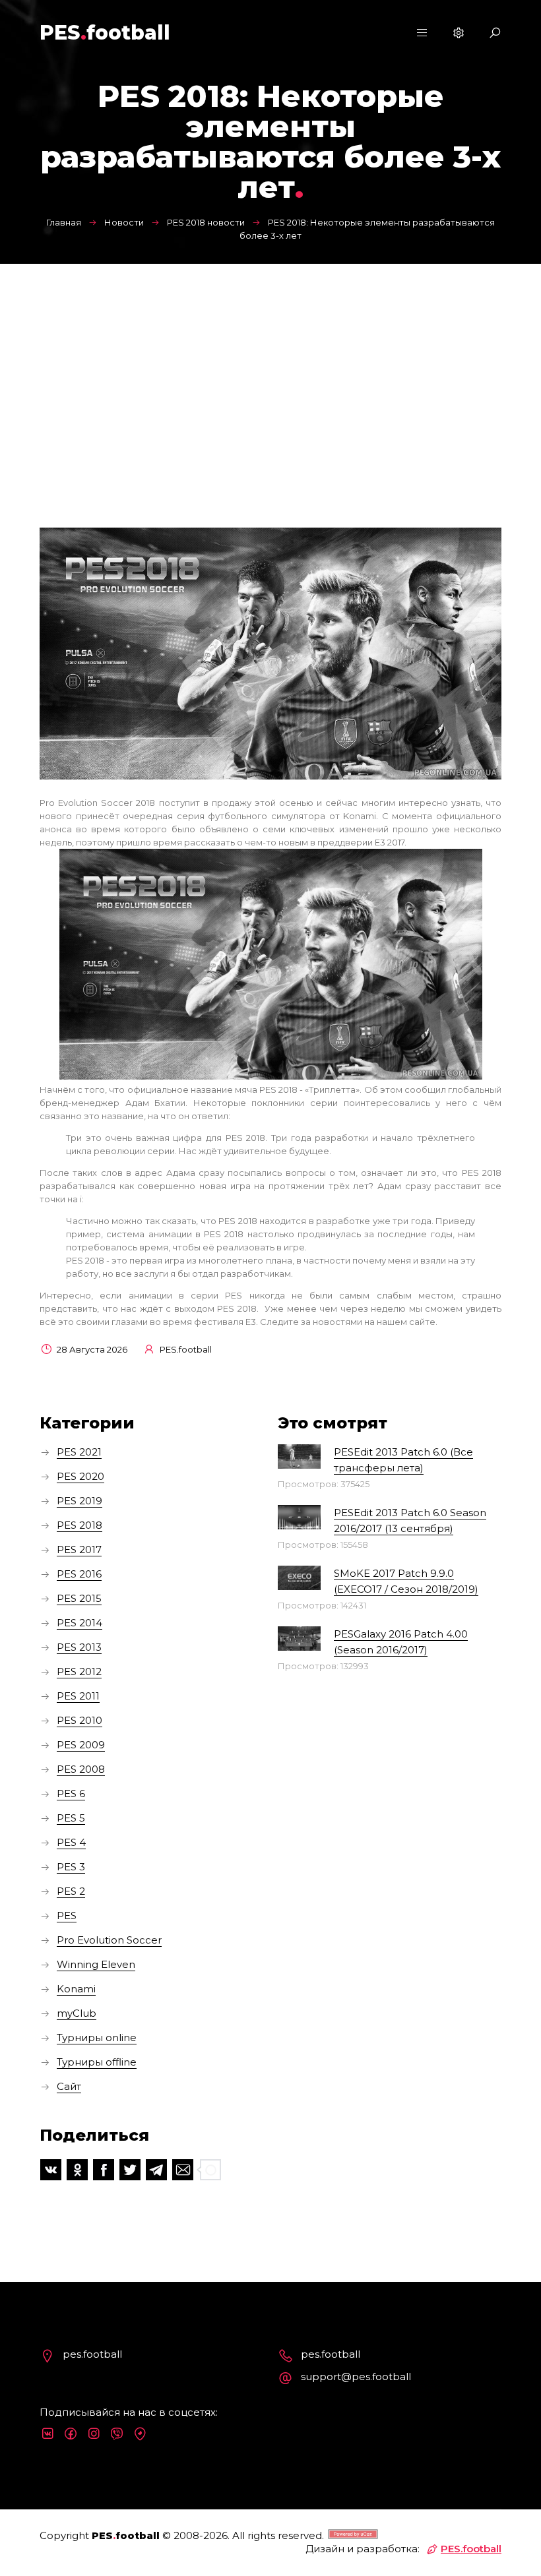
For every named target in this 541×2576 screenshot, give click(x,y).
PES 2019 (80, 1501)
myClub (77, 2013)
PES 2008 (81, 1769)
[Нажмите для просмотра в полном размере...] (271, 1076)
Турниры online (97, 2038)
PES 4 (71, 1842)
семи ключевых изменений (325, 829)
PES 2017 (79, 1549)
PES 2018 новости (206, 222)
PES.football (471, 2549)
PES (67, 1916)
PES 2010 (80, 1720)
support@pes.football (356, 2377)
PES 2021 (79, 1452)
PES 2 (71, 1891)
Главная (64, 222)
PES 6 (71, 1794)
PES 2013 (79, 1647)
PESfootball (105, 33)
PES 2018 (80, 1525)
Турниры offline (97, 2062)
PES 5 (71, 1818)
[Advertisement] (270, 363)
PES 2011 (78, 1696)
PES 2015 (79, 1598)
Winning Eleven (96, 1964)
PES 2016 (79, 1574)
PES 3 (71, 1867)
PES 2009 (81, 1745)
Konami (76, 1989)
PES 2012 (79, 1671)
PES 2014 (80, 1623)
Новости (124, 222)
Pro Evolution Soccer (109, 1940)
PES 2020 (80, 1476)
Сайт (69, 2086)
